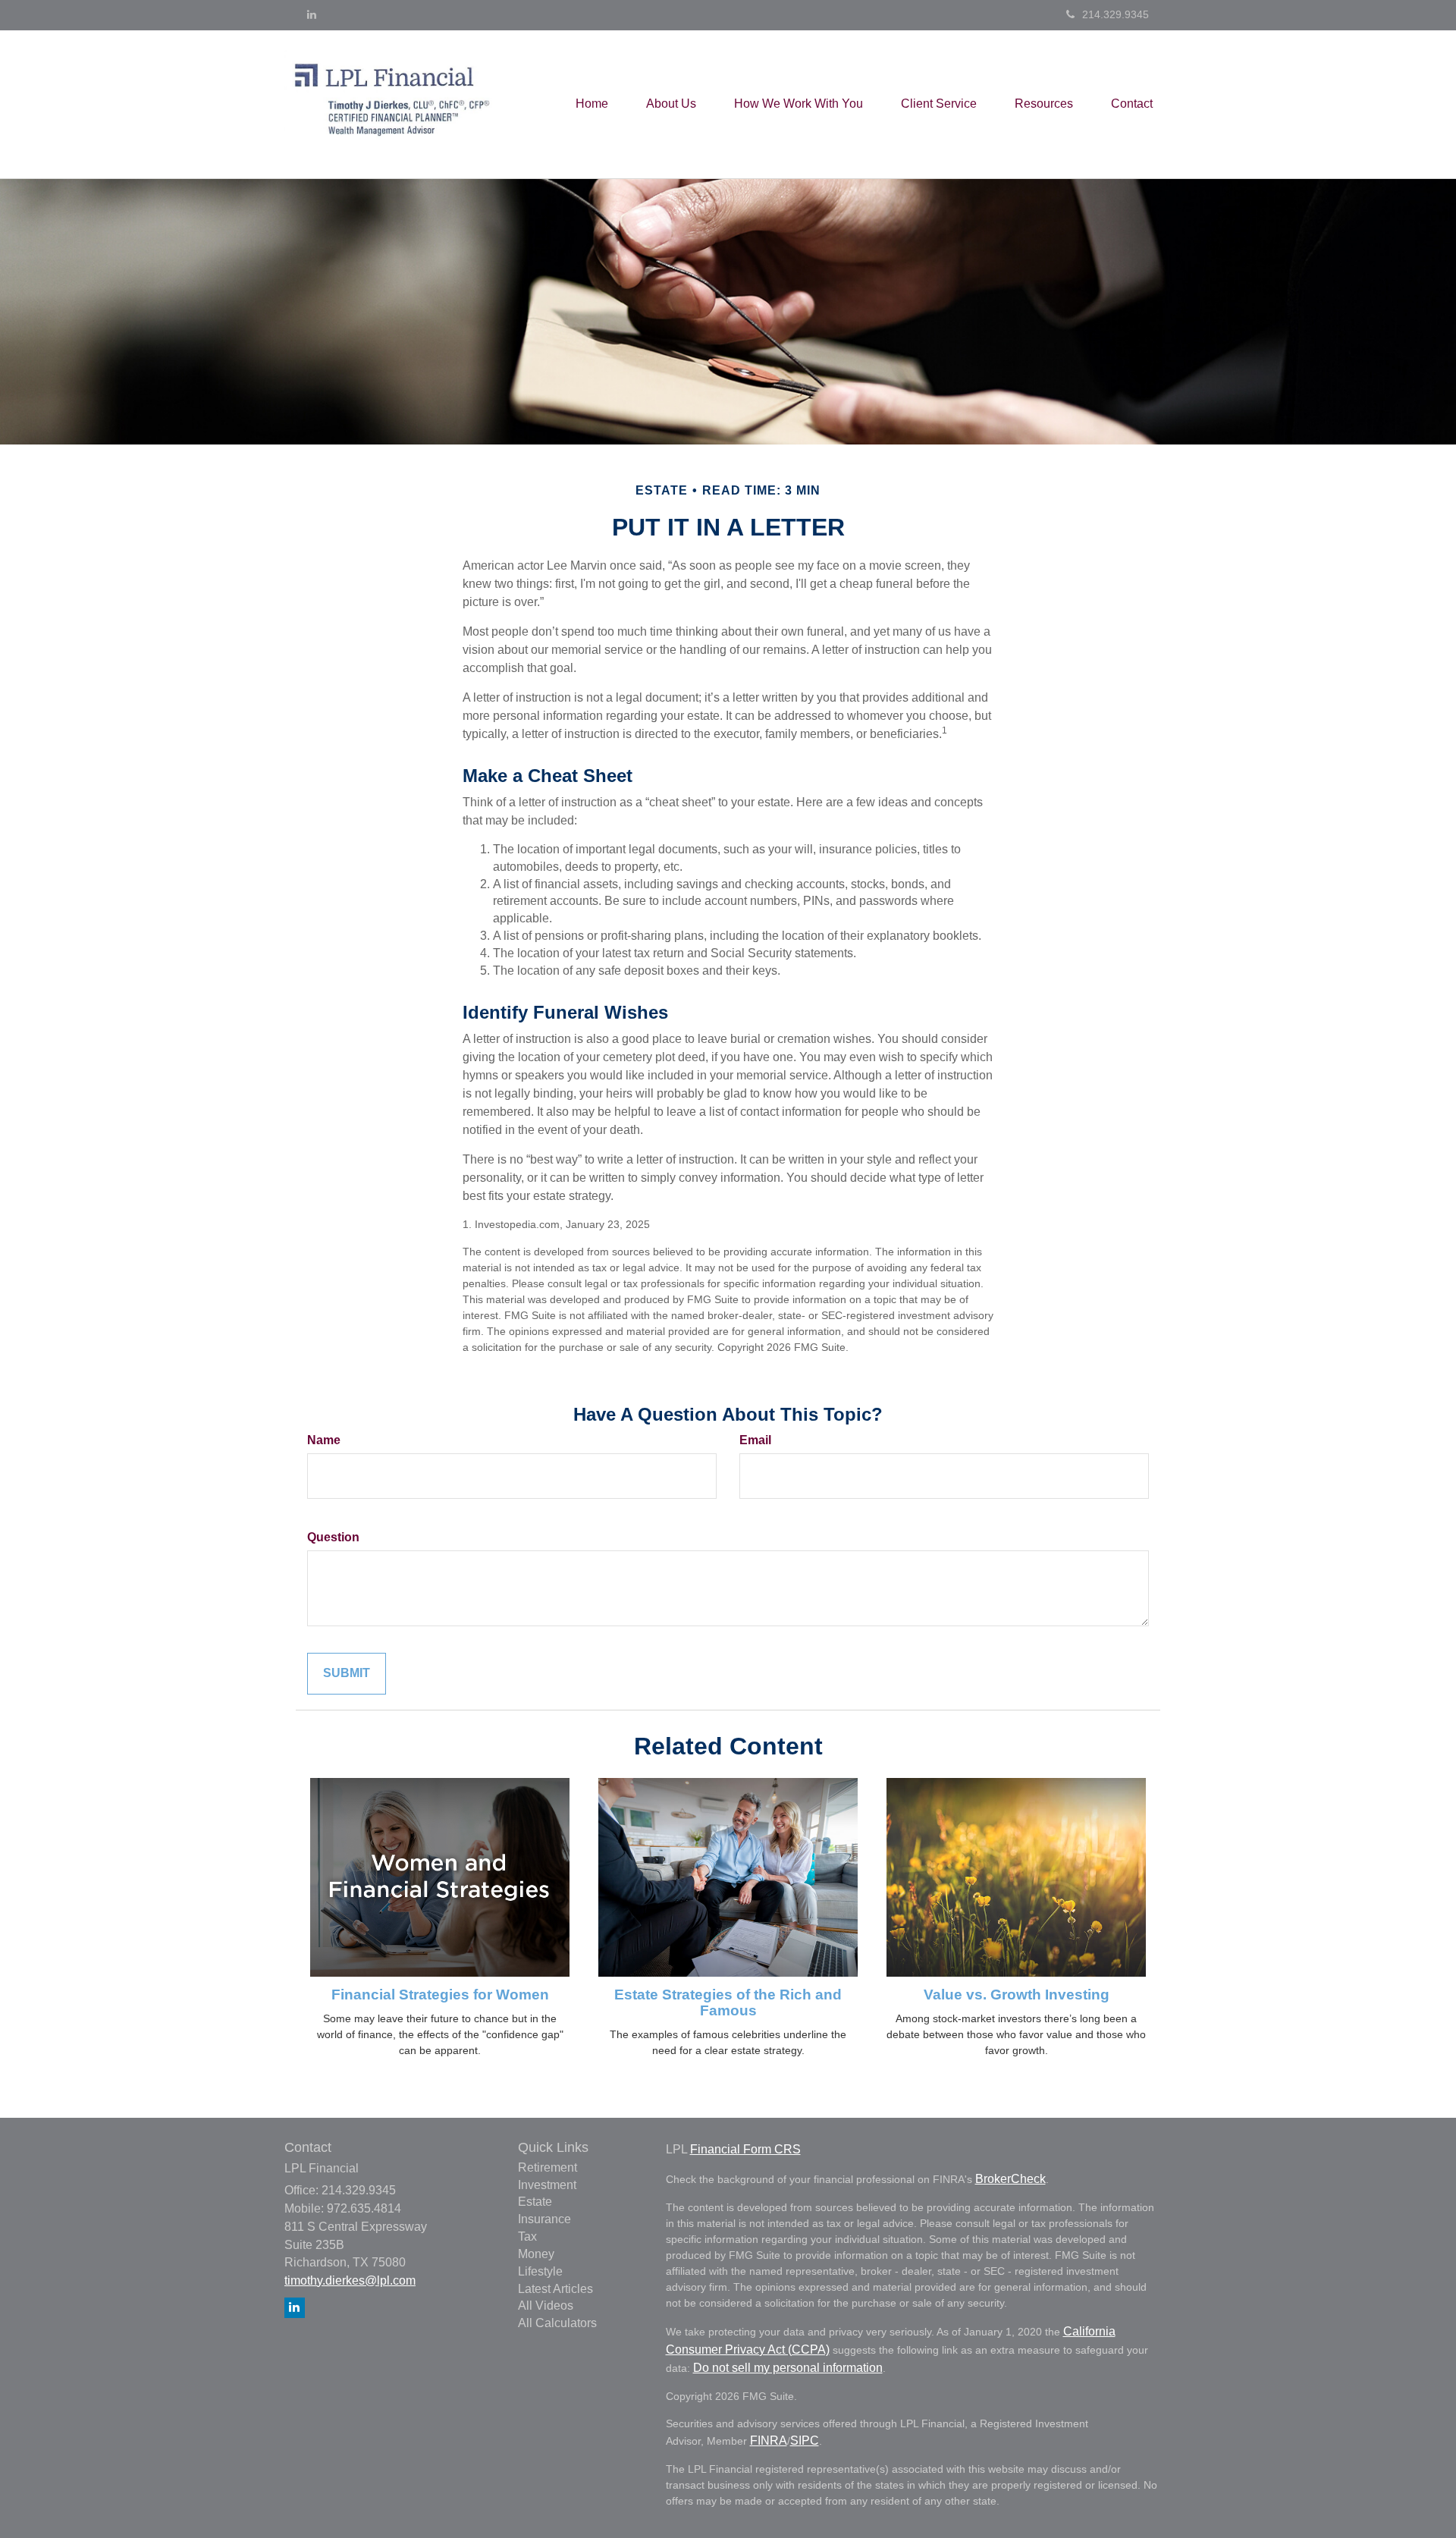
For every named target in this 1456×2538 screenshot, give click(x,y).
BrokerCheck (1010, 2179)
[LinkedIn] (312, 14)
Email (755, 1440)
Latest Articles (555, 2289)
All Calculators (557, 2323)
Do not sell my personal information (788, 2368)
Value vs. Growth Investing (1017, 1995)
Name (324, 1440)
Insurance (544, 2219)
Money (536, 2254)
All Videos (546, 2306)
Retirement (548, 2167)
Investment (547, 2185)
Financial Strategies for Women (440, 1995)
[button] (671, 104)
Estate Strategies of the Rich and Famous (728, 2002)
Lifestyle (540, 2271)
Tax (527, 2236)
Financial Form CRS (745, 2149)
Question (333, 1537)
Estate (535, 2202)
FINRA (769, 2441)
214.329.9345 (1116, 14)
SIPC (805, 2441)
